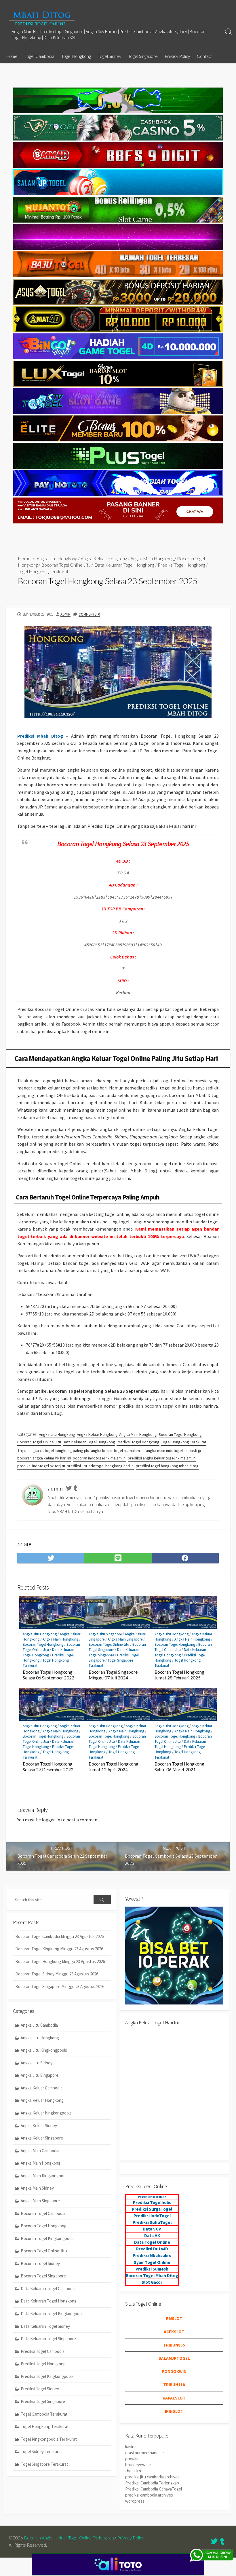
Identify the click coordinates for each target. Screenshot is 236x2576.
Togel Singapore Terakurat (44, 2464)
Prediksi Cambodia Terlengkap (152, 2483)
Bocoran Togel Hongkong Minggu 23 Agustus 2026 (60, 1961)
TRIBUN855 (174, 2345)
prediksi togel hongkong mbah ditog (167, 1466)
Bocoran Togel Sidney (40, 2263)
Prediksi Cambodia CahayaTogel (154, 2489)
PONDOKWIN (174, 2371)
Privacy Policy (177, 56)
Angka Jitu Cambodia (39, 2025)
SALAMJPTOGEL (174, 2358)
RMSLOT (174, 2318)
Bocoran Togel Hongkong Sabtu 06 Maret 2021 (179, 1767)
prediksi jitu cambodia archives (152, 2477)
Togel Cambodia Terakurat (44, 2414)
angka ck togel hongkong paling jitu (59, 1451)
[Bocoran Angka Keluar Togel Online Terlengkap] (42, 18)
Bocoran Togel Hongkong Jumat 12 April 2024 (114, 1767)
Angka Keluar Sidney (39, 2126)
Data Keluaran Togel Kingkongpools (53, 2314)
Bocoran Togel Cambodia (43, 2213)
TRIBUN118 (174, 2385)
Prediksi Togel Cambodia (43, 2351)
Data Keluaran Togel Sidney (45, 2326)
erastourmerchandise (144, 2453)
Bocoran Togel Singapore (43, 2276)
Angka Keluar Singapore (42, 2138)
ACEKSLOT (174, 2332)
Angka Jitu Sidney (37, 2063)
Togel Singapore (143, 56)
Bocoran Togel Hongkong (180, 1434)
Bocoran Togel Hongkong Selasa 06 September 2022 (48, 1675)
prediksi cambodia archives (149, 2495)
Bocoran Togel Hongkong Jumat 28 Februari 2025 (179, 1675)
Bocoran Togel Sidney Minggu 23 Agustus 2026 (57, 1974)
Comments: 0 (89, 614)
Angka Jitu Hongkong (57, 558)
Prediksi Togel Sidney (40, 2389)
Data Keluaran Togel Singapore (48, 2339)
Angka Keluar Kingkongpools (46, 2113)
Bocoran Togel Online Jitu (66, 565)
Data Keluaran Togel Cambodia (48, 2289)
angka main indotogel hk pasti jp (174, 1451)
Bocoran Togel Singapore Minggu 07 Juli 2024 (113, 1675)
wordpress (135, 2501)
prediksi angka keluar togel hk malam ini (162, 1458)
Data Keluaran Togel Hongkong (124, 565)
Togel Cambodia (39, 56)
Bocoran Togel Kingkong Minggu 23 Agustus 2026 (59, 1949)
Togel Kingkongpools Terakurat (49, 2439)
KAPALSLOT (174, 2398)
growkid (132, 2459)
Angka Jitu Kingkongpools (44, 2050)
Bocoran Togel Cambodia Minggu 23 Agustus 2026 (59, 1936)
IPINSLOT (174, 2411)
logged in (51, 1820)
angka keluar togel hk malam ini (118, 1451)
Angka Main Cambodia (40, 2151)
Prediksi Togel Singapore (43, 2401)
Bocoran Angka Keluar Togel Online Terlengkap (69, 2538)
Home (12, 56)
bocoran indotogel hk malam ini (100, 1458)
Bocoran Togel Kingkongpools (48, 2238)
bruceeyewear (138, 2465)
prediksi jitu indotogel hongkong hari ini (101, 1466)
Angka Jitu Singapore (105, 1634)
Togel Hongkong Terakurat (43, 571)
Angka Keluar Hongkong (104, 558)
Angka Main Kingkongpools (45, 2176)
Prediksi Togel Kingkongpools (47, 2376)
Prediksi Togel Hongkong (181, 565)
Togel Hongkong (76, 56)
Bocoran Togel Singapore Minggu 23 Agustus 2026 (60, 1986)
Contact (204, 56)
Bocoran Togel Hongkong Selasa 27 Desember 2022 (48, 1767)
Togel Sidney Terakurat (41, 2451)
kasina (131, 2447)
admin (65, 614)
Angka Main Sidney (37, 2188)
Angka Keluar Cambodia (42, 2088)
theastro (133, 2471)
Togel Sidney (110, 56)
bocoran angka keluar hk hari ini (44, 1458)
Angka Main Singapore (125, 1639)
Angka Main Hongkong (152, 558)
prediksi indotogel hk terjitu (41, 1466)
